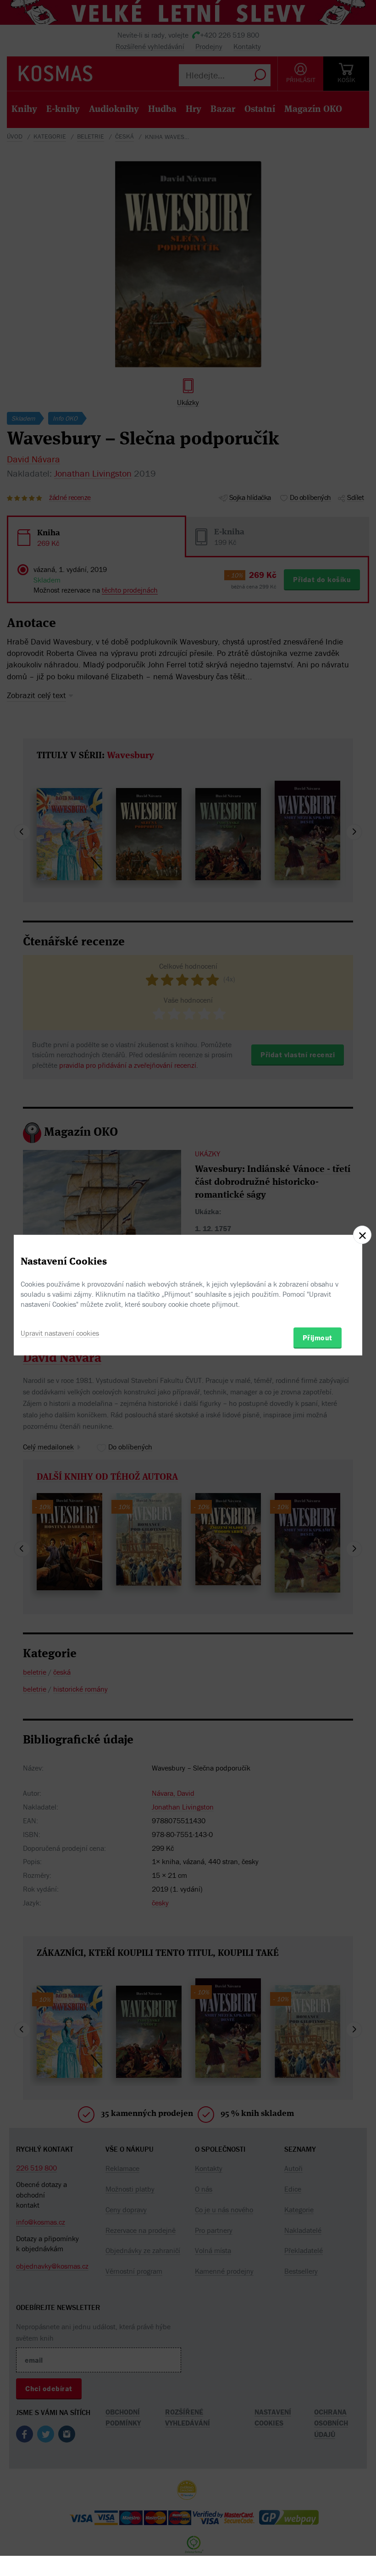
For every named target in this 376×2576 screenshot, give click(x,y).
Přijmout (318, 1338)
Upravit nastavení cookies (60, 1333)
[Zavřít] (362, 1235)
